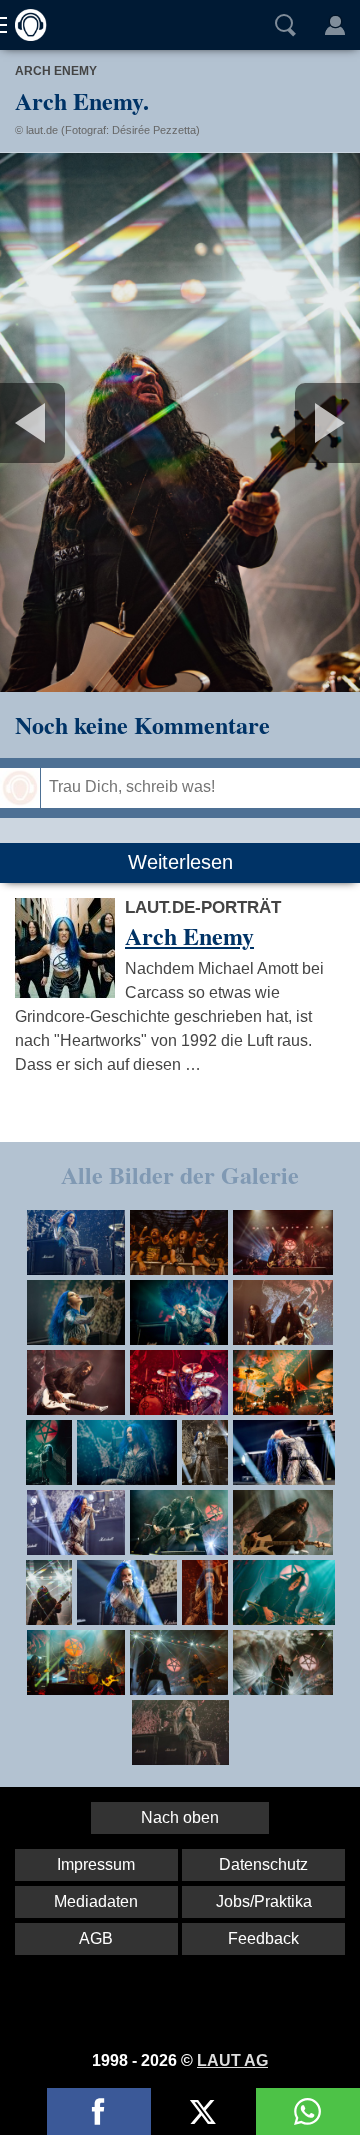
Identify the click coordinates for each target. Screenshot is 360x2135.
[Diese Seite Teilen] (99, 2111)
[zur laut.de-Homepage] (25, 25)
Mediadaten (96, 1901)
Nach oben (180, 1817)
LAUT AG (232, 2060)
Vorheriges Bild (59, 422)
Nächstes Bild (180, 422)
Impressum (96, 1864)
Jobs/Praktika (264, 1901)
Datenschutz (263, 1864)
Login (335, 25)
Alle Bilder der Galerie (180, 1174)
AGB (96, 1938)
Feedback (263, 1938)
